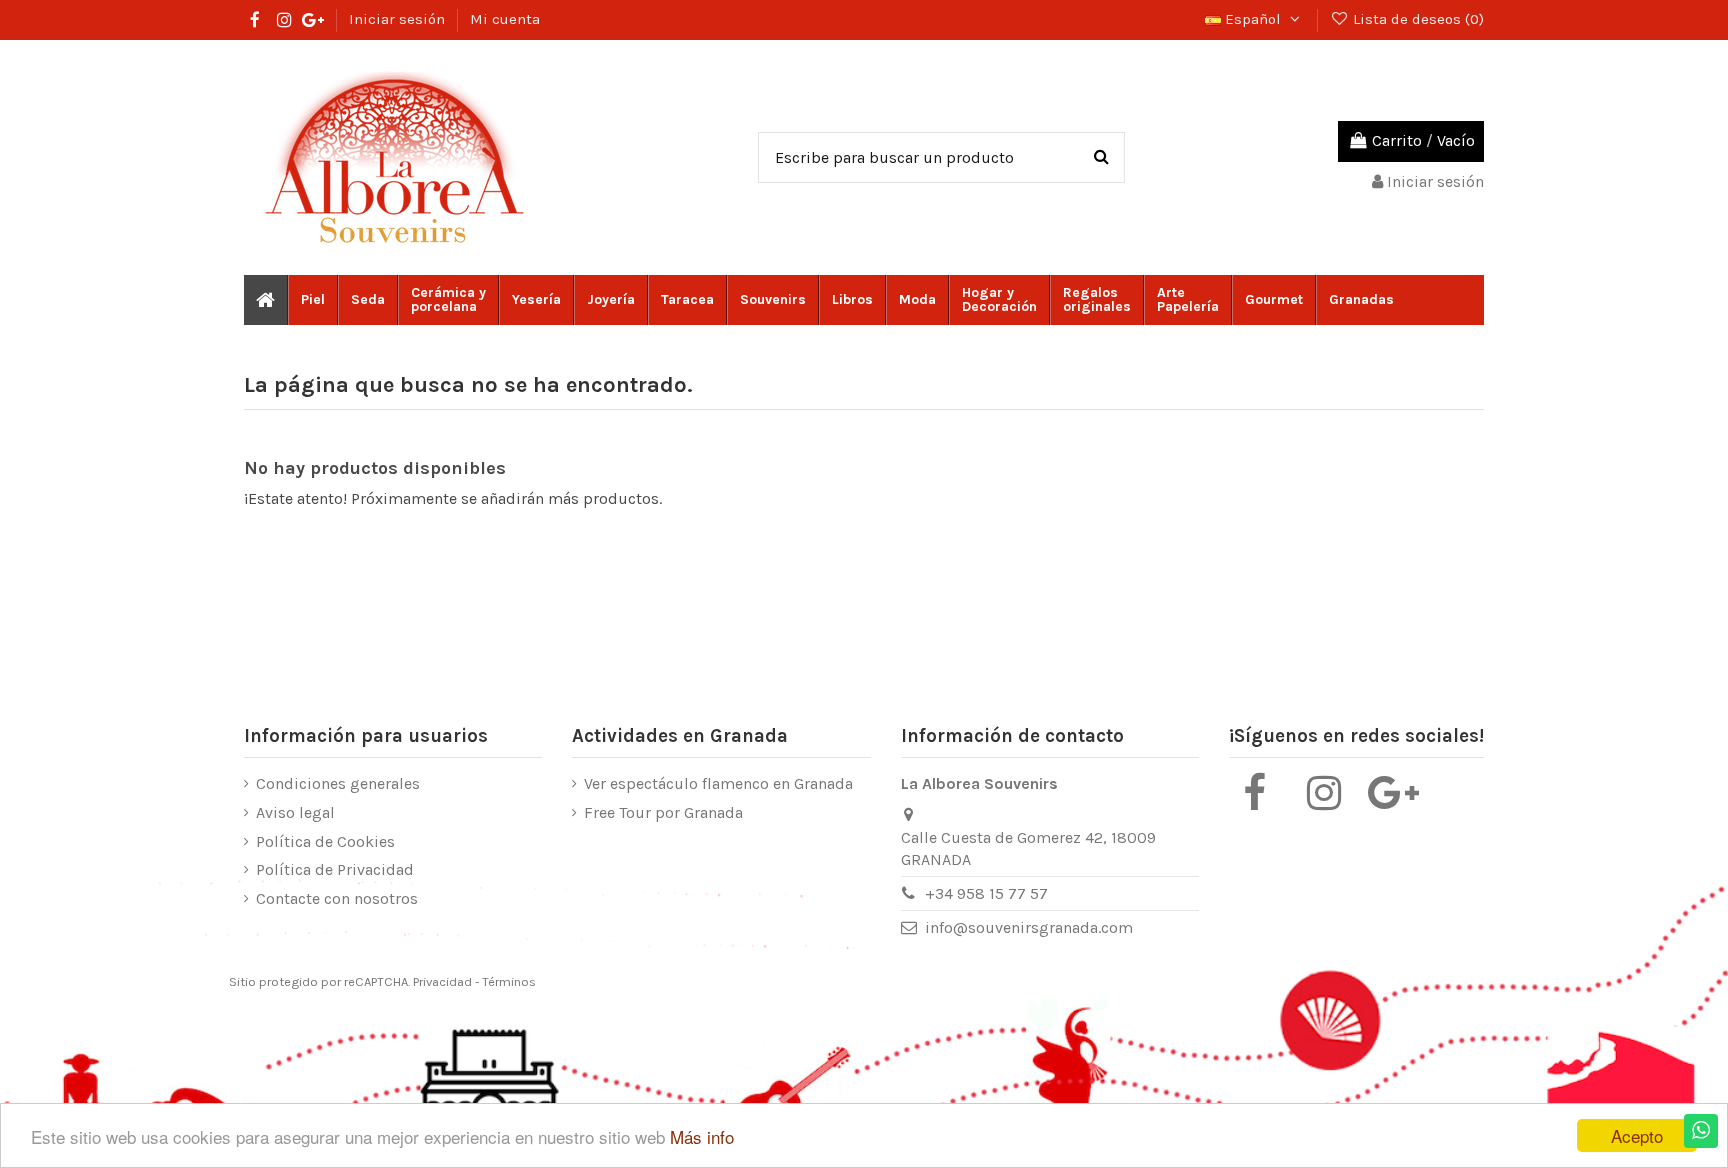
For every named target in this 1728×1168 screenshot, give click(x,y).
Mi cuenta (505, 19)
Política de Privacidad (335, 869)
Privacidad (442, 981)
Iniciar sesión (399, 19)
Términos (509, 981)
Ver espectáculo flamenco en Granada (718, 783)
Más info (702, 1136)
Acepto (1637, 1135)
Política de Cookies (325, 841)
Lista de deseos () (1416, 19)
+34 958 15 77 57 (986, 893)
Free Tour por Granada (663, 812)
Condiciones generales (338, 783)
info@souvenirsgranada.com (1029, 927)
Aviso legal (295, 812)
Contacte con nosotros (337, 898)
